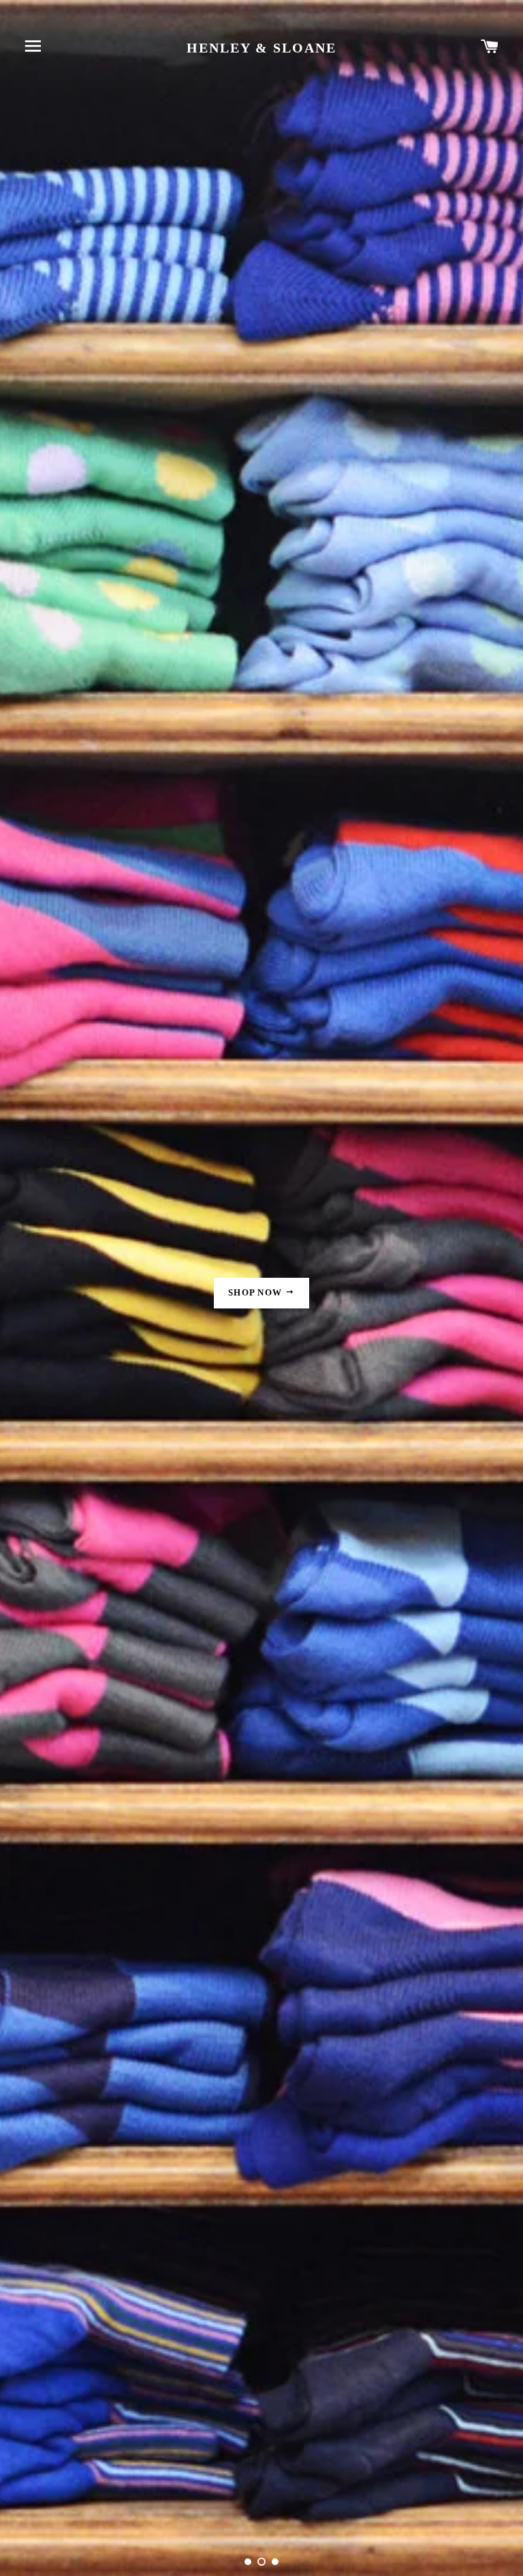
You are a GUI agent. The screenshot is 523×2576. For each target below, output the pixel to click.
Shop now (257, 1292)
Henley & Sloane (261, 48)
